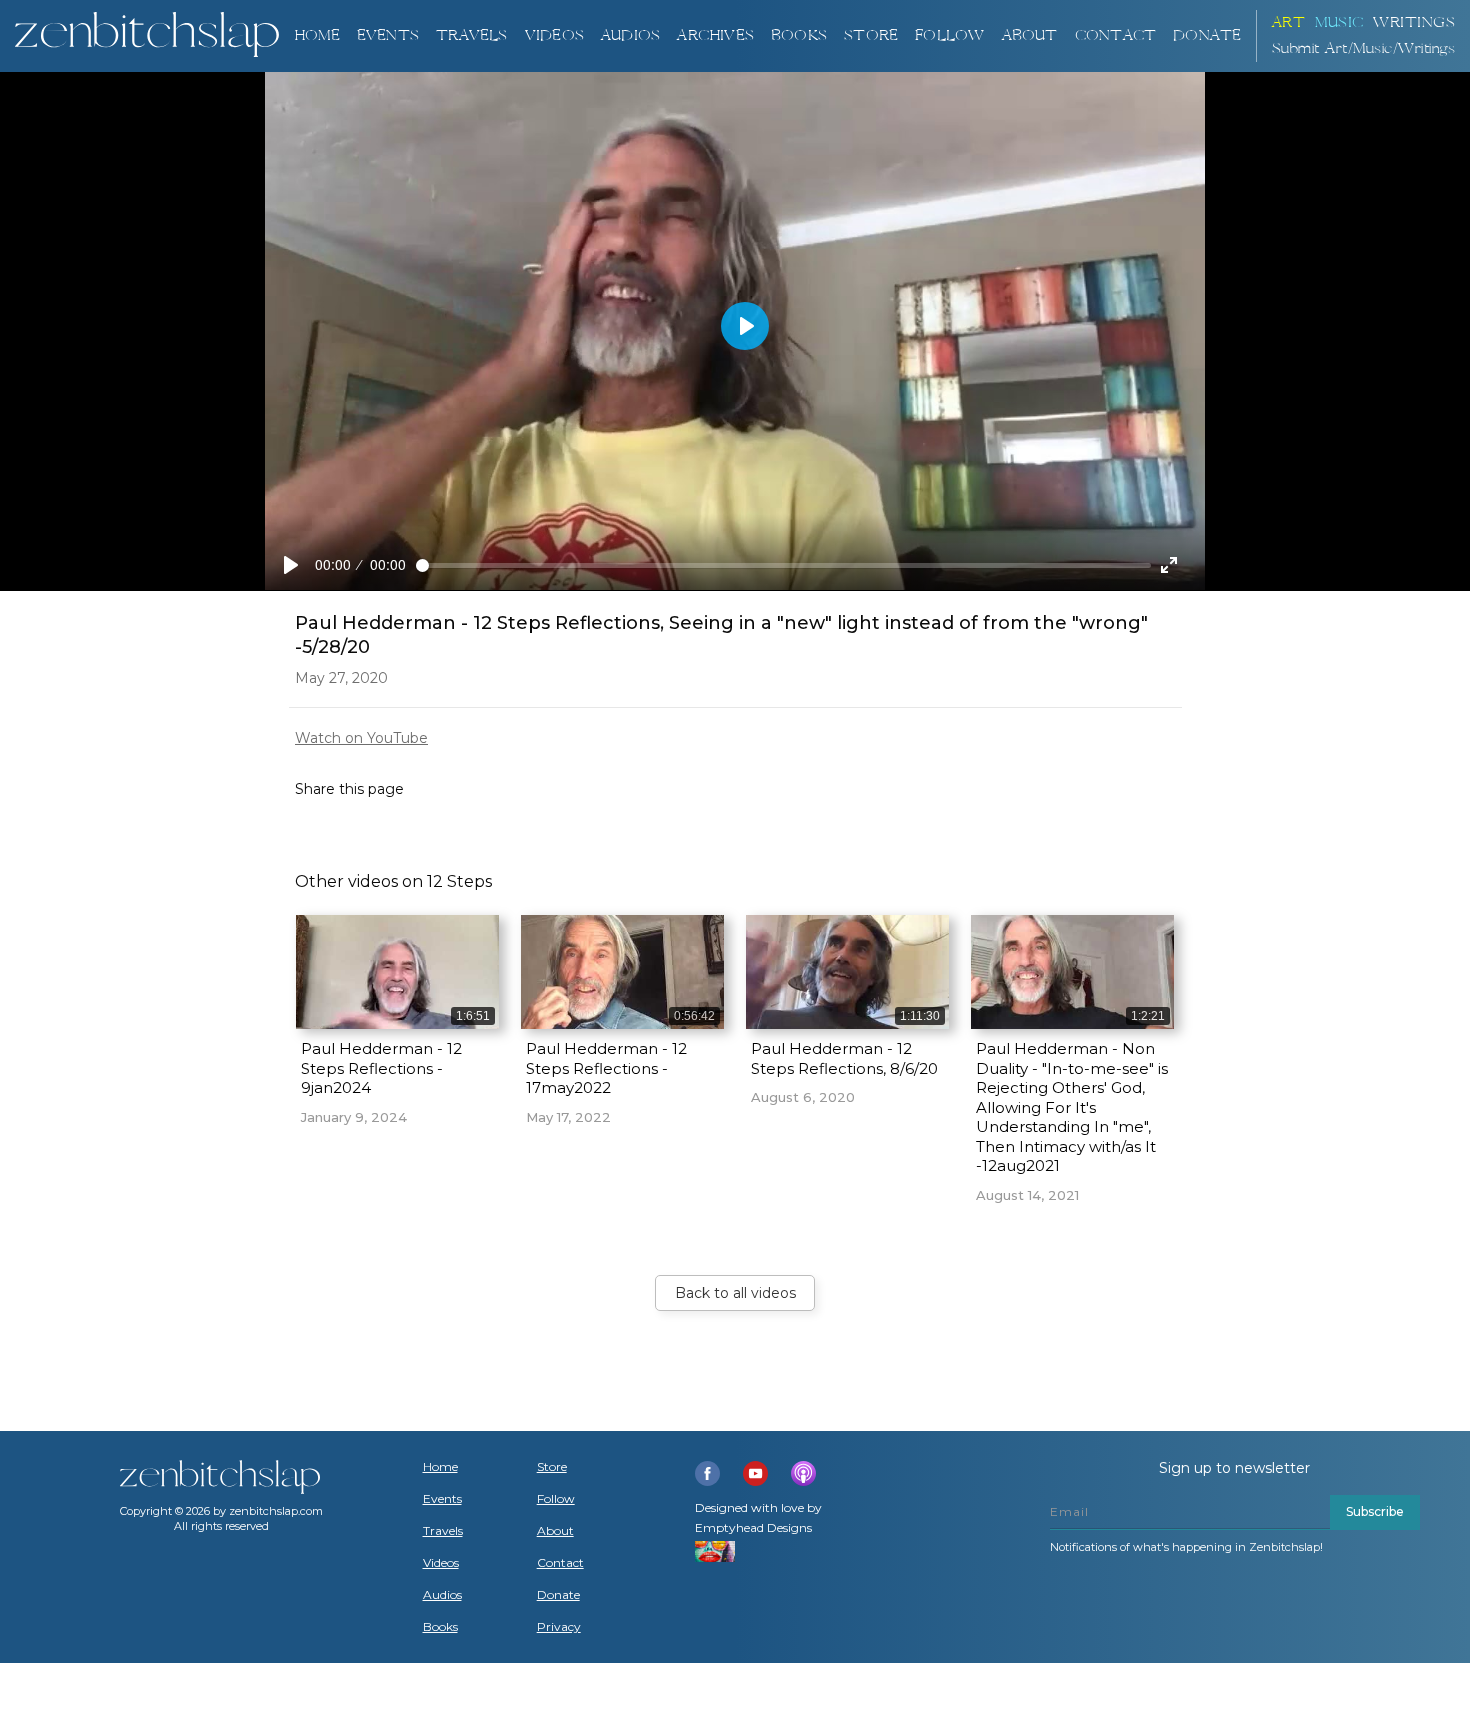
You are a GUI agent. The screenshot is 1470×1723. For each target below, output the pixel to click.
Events (388, 35)
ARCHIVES (715, 35)
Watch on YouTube (361, 738)
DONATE (1207, 35)
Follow (949, 35)
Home (317, 35)
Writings (1414, 22)
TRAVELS (471, 35)
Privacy (559, 1627)
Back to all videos (735, 1293)
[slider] (783, 565)
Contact (1115, 35)
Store (871, 35)
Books (440, 1627)
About (1030, 35)
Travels (443, 1531)
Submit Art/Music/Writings (1364, 48)
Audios (442, 1595)
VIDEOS (554, 35)
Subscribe (1375, 1511)
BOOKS (799, 35)
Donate (558, 1595)
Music (1339, 22)
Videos (441, 1563)
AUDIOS (630, 35)
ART (1289, 22)
